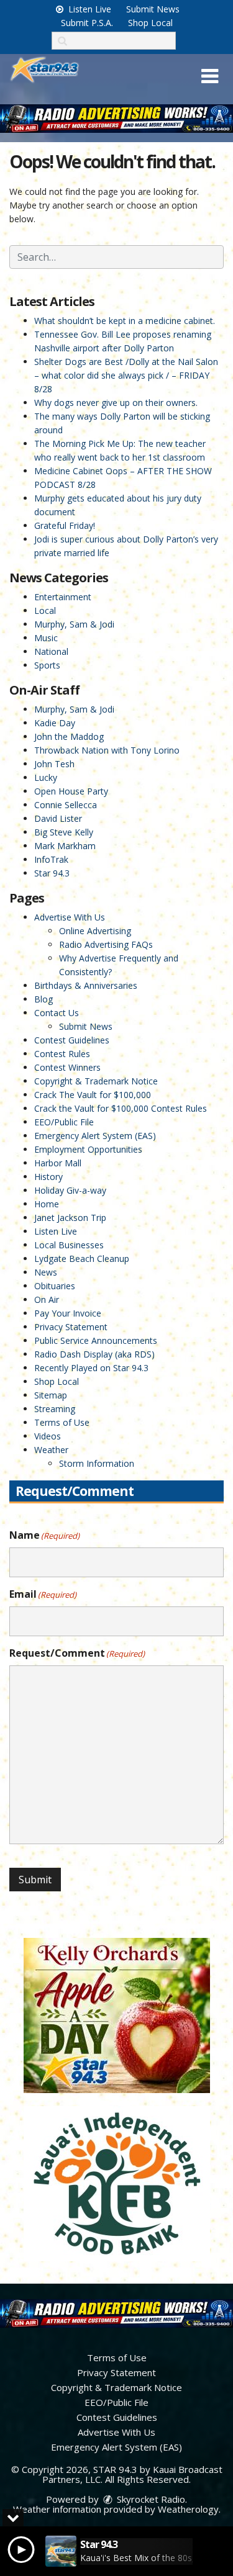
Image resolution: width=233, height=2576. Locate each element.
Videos (48, 1436)
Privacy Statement (71, 1327)
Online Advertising (95, 931)
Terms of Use (62, 1422)
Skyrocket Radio (150, 2499)
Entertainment (63, 597)
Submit (35, 1880)
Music (46, 638)
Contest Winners (67, 1067)
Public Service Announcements (96, 1340)
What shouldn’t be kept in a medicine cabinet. (125, 321)
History (48, 1177)
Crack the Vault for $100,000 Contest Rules (121, 1108)
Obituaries (55, 1286)
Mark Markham (65, 846)
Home (47, 1204)
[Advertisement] (116, 119)
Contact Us (57, 1013)
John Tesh (54, 764)
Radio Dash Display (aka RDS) (94, 1354)
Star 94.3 (52, 873)
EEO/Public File (64, 1122)
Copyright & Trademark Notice (96, 1081)
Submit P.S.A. (87, 23)
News (46, 1272)
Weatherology (188, 2509)
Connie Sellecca (66, 805)
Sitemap (51, 1395)
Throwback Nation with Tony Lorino (107, 750)
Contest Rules (62, 1054)
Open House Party (71, 791)
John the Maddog (69, 736)
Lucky (46, 777)
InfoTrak (51, 859)
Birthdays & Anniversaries (86, 985)
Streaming (55, 1409)
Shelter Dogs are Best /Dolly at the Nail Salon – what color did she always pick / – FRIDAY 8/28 (126, 375)
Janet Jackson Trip (70, 1218)
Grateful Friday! (65, 525)
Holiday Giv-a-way (70, 1190)
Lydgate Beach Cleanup (82, 1259)
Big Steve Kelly (64, 832)
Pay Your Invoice (68, 1313)
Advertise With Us (70, 917)
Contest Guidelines (72, 1040)
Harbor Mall (58, 1163)
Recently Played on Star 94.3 (91, 1368)
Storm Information (97, 1463)
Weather (51, 1450)
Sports (47, 665)
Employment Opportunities (88, 1149)
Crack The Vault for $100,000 (93, 1095)
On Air (47, 1299)
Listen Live (89, 9)
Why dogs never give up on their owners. (116, 403)
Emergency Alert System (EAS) (95, 1136)
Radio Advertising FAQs (106, 944)
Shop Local (150, 23)
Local (45, 610)
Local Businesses (69, 1245)
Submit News (153, 9)
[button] (210, 76)
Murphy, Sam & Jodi (74, 624)
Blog (43, 999)
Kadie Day (55, 723)
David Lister (58, 818)
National (51, 651)
